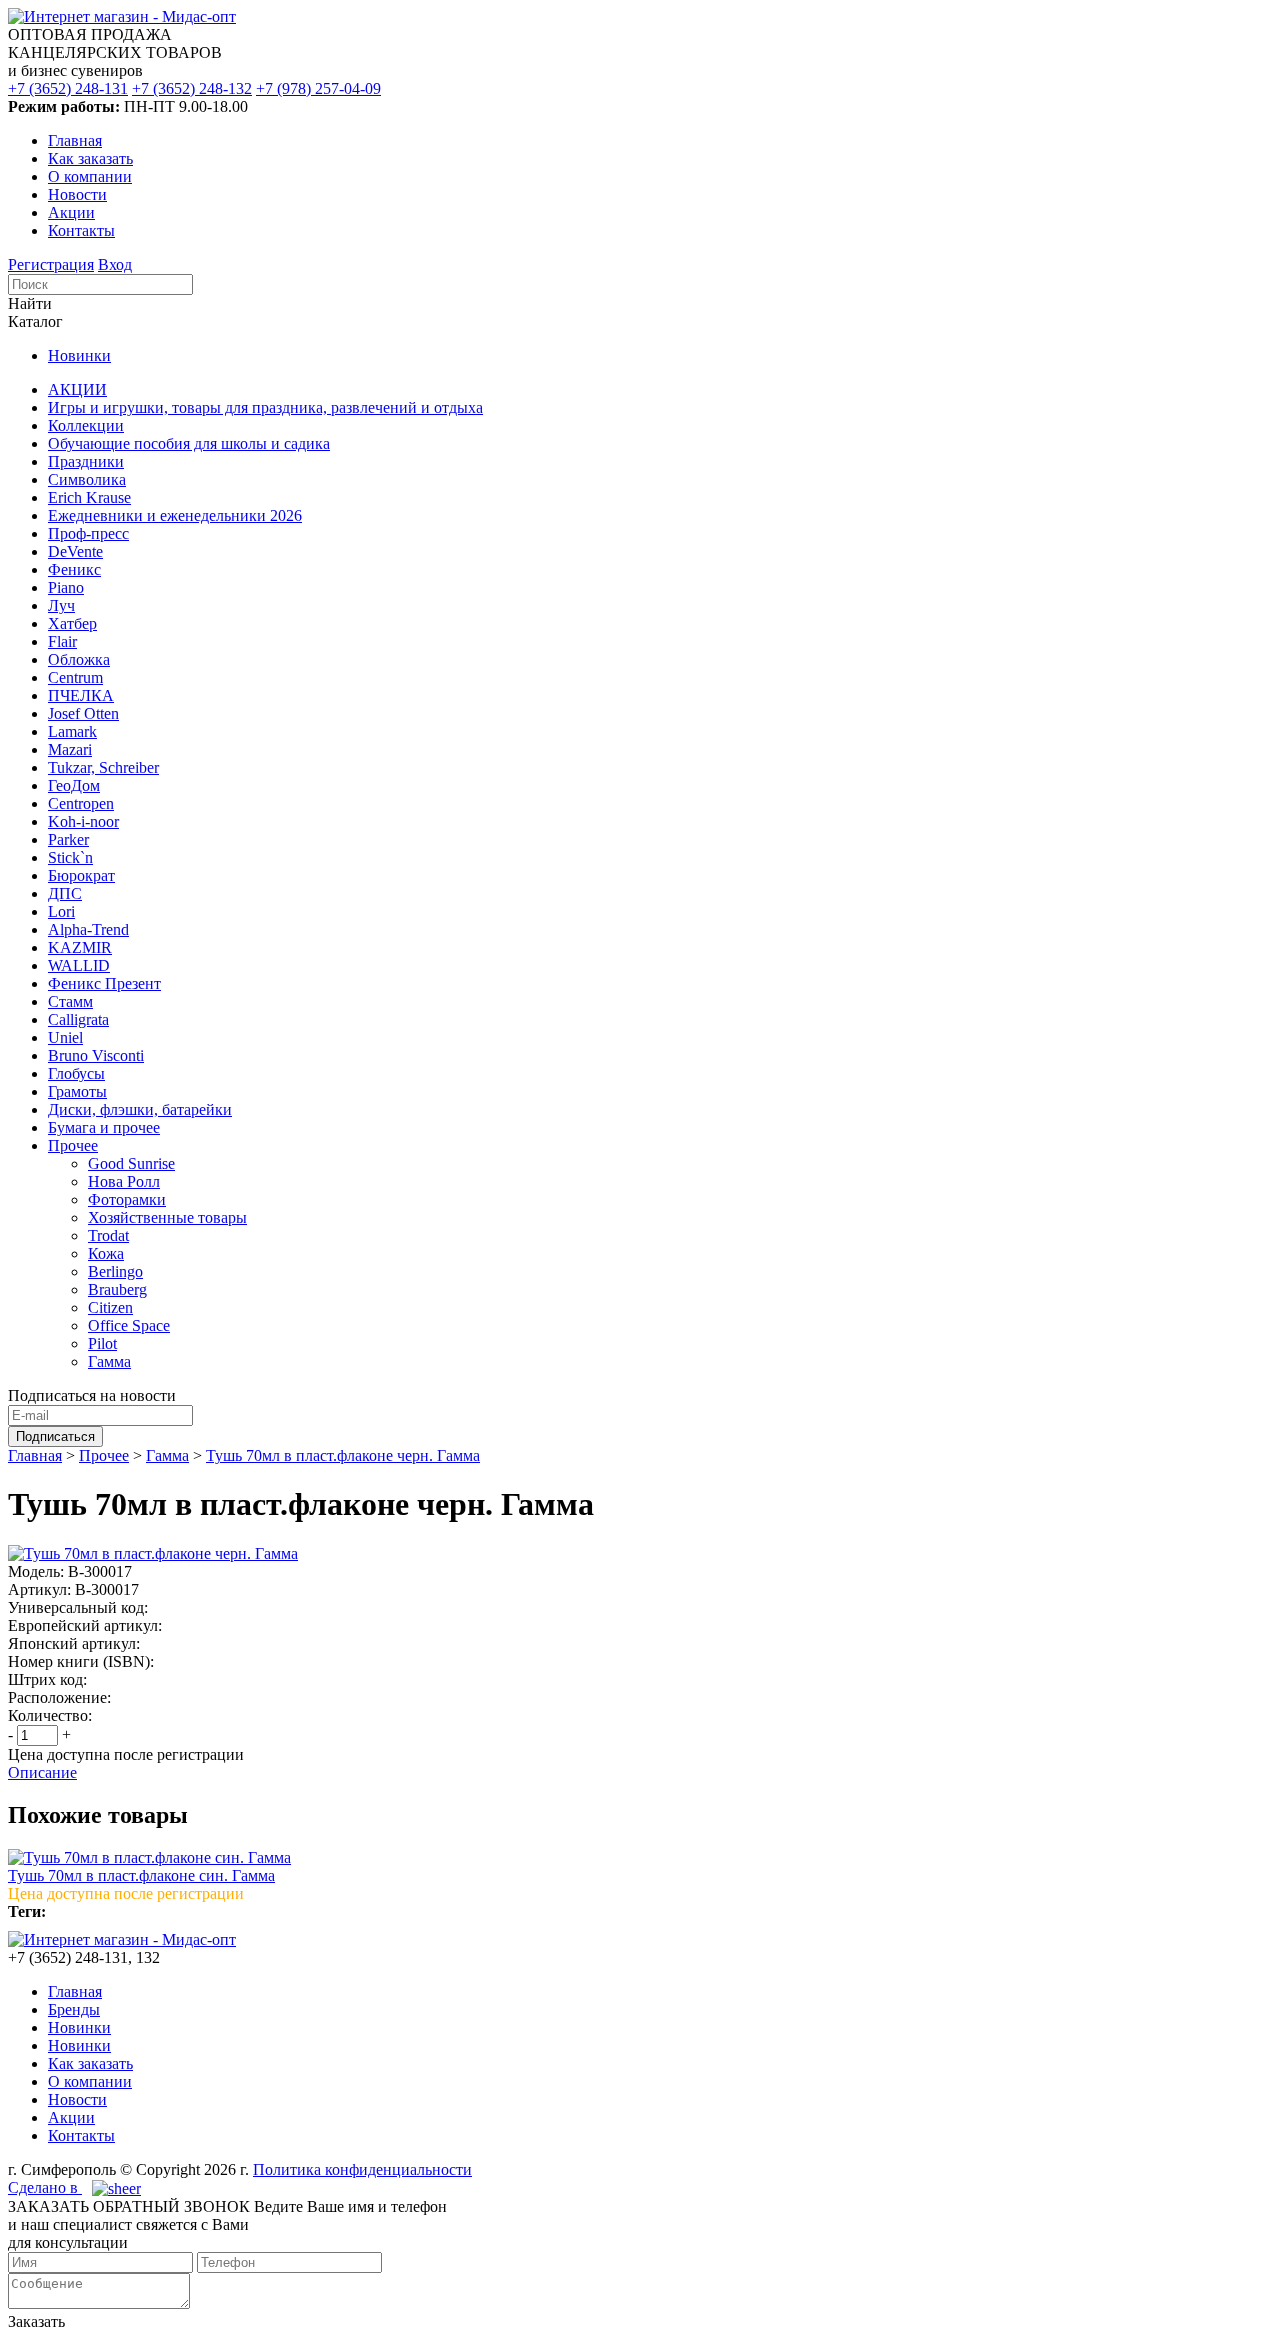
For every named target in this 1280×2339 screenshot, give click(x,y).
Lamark (72, 731)
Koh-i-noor (83, 821)
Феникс (74, 569)
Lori (61, 911)
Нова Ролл (124, 1181)
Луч (61, 605)
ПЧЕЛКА (81, 695)
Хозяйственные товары (167, 1217)
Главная (75, 140)
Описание (42, 1772)
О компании (90, 176)
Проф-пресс (88, 533)
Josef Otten (83, 713)
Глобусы (76, 1073)
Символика (87, 479)
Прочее (73, 1145)
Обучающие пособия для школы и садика (189, 443)
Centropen (81, 803)
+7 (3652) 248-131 (68, 88)
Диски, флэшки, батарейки (140, 1109)
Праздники (86, 461)
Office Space (129, 1325)
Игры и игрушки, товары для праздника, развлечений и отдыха (265, 407)
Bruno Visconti (96, 1055)
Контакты (81, 230)
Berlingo (115, 1271)
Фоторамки (127, 1199)
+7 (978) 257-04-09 (318, 88)
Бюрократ (81, 875)
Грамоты (77, 1091)
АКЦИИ (77, 389)
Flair (62, 641)
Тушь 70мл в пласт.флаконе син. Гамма (141, 1875)
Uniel (65, 1037)
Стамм (70, 1001)
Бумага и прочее (104, 1127)
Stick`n (70, 857)
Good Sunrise (131, 1163)
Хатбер (72, 623)
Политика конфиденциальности (362, 2169)
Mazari (70, 749)
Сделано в (45, 2187)
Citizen (110, 1307)
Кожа (106, 1253)
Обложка (79, 659)
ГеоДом (74, 785)
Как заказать (90, 158)
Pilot (102, 1343)
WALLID (79, 965)
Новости (77, 194)
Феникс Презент (104, 983)
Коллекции (86, 425)
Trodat (108, 1235)
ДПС (65, 893)
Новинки (79, 355)
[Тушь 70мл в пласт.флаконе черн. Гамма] (153, 1553)
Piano (66, 587)
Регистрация (51, 264)
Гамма (109, 1361)
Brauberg (117, 1289)
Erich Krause (89, 497)
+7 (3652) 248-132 (192, 88)
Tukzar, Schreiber (103, 767)
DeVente (75, 551)
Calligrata (78, 1019)
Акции (71, 212)
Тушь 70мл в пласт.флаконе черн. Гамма (343, 1455)
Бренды (74, 2009)
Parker (68, 839)
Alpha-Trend (88, 929)
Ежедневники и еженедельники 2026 (175, 515)
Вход (115, 264)
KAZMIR (80, 947)
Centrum (75, 677)
